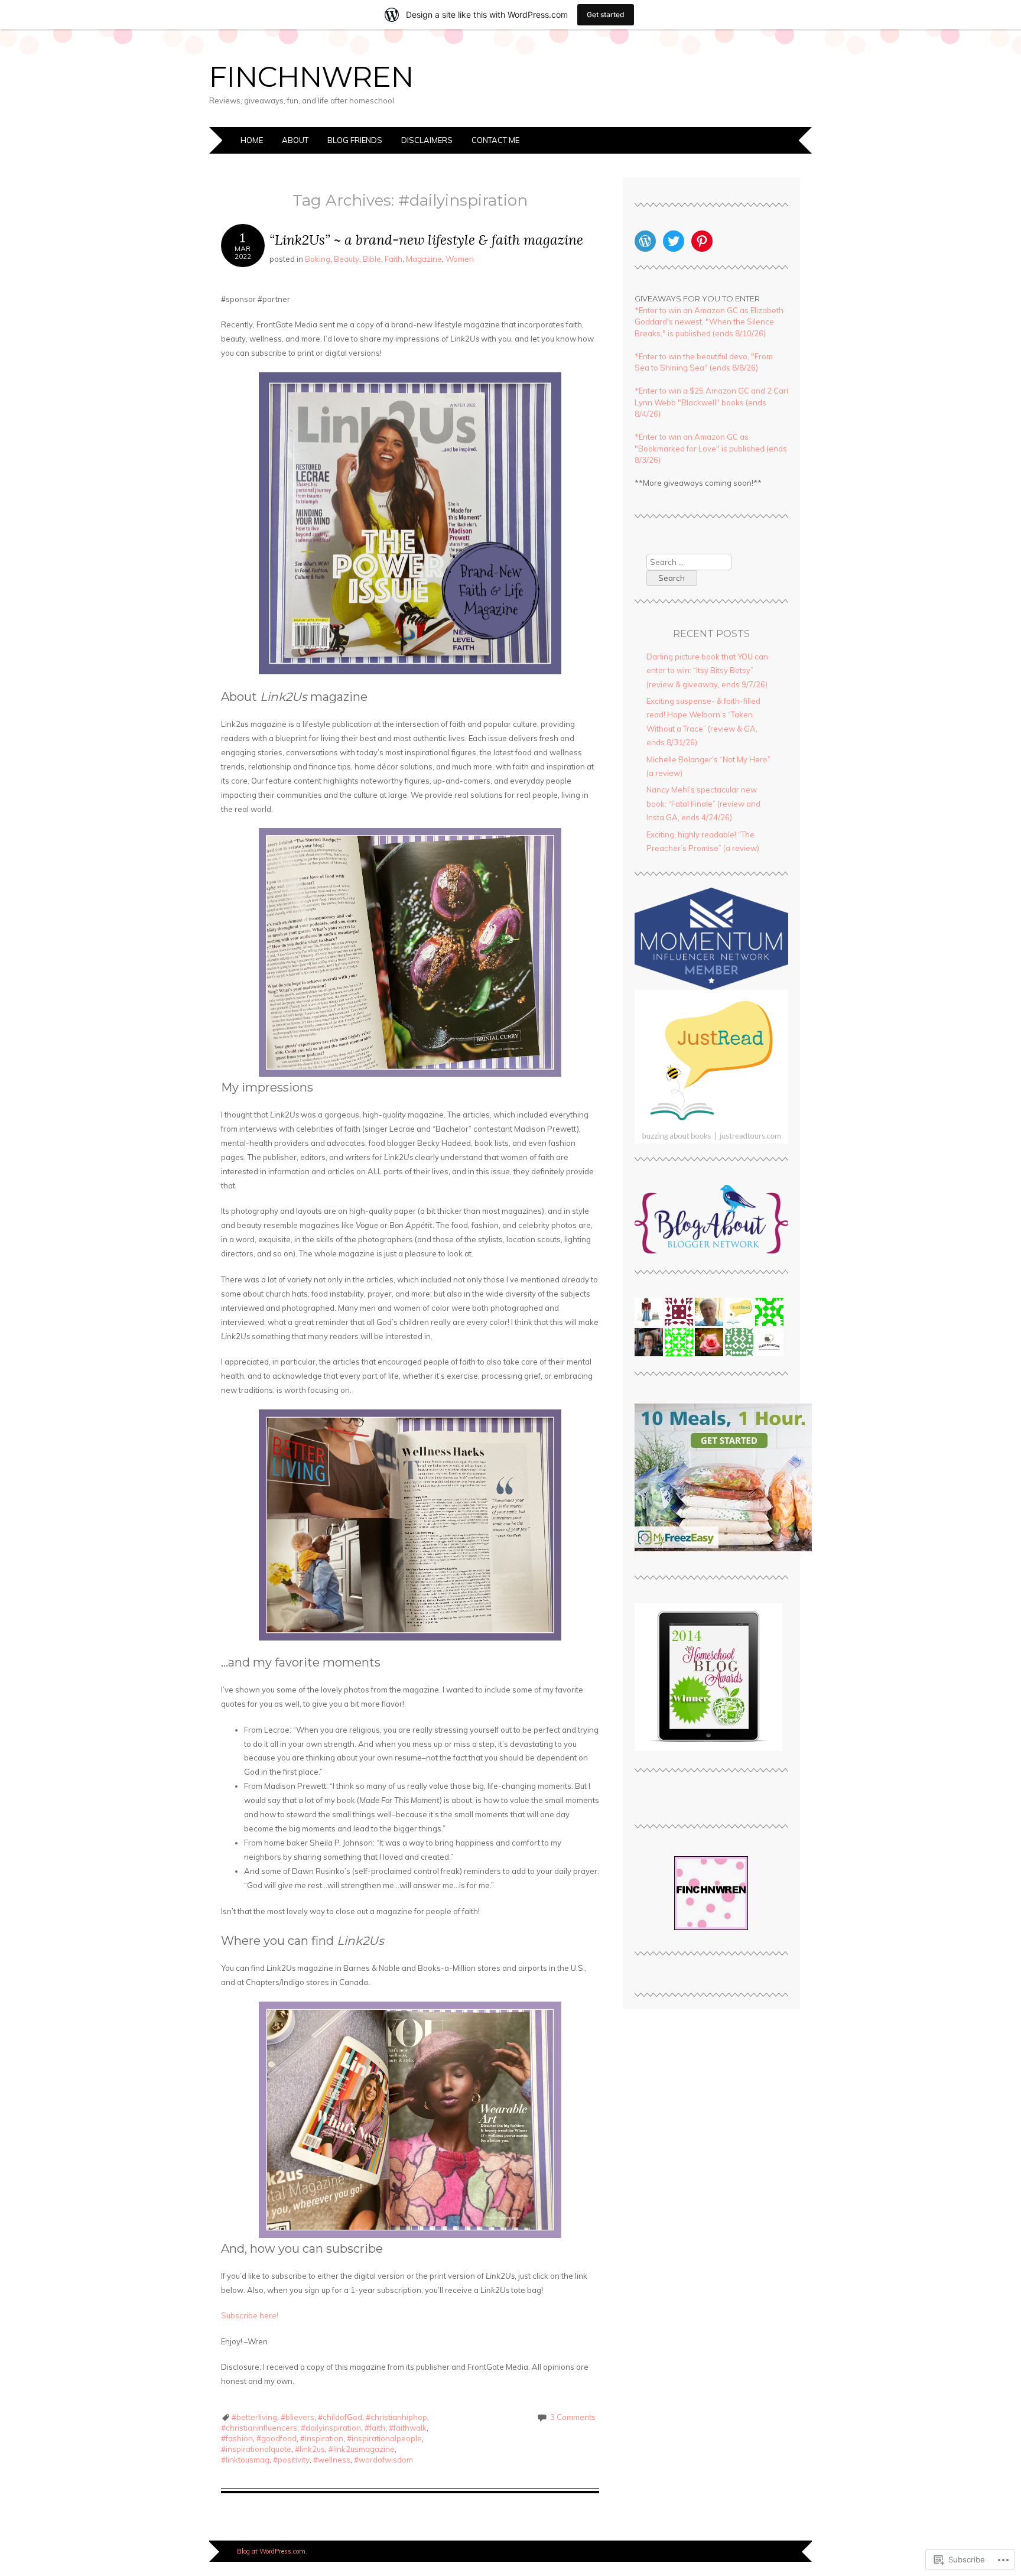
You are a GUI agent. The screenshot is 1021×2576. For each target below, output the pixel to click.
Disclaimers (427, 140)
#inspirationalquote (256, 2449)
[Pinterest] (702, 241)
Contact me (495, 140)
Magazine (424, 259)
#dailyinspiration (331, 2428)
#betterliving (254, 2417)
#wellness (332, 2460)
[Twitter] (674, 241)
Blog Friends (355, 140)
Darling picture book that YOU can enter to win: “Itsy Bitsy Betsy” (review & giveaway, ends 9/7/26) (707, 670)
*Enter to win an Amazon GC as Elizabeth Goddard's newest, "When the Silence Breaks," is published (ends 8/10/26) (709, 322)
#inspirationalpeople (384, 2438)
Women (460, 259)
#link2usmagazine (362, 2449)
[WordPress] (645, 241)
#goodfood (277, 2438)
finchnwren (311, 77)
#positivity (291, 2460)
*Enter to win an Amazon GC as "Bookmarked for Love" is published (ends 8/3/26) (711, 448)
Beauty (347, 259)
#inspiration (322, 2438)
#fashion (237, 2438)
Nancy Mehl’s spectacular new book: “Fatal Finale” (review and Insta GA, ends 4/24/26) (703, 803)
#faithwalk (408, 2428)
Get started (606, 14)
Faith (394, 259)
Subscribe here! (250, 2315)
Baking (318, 259)
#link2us (310, 2449)
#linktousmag (245, 2460)
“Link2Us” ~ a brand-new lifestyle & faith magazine (426, 240)
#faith (375, 2428)
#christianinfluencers (259, 2428)
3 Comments (573, 2417)
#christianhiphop (396, 2417)
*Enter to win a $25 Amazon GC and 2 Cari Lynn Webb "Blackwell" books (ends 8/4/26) (711, 402)
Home (252, 140)
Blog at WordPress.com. (272, 2551)
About (295, 140)
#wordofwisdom (383, 2460)
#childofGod (340, 2417)
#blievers (297, 2417)
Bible (372, 259)
